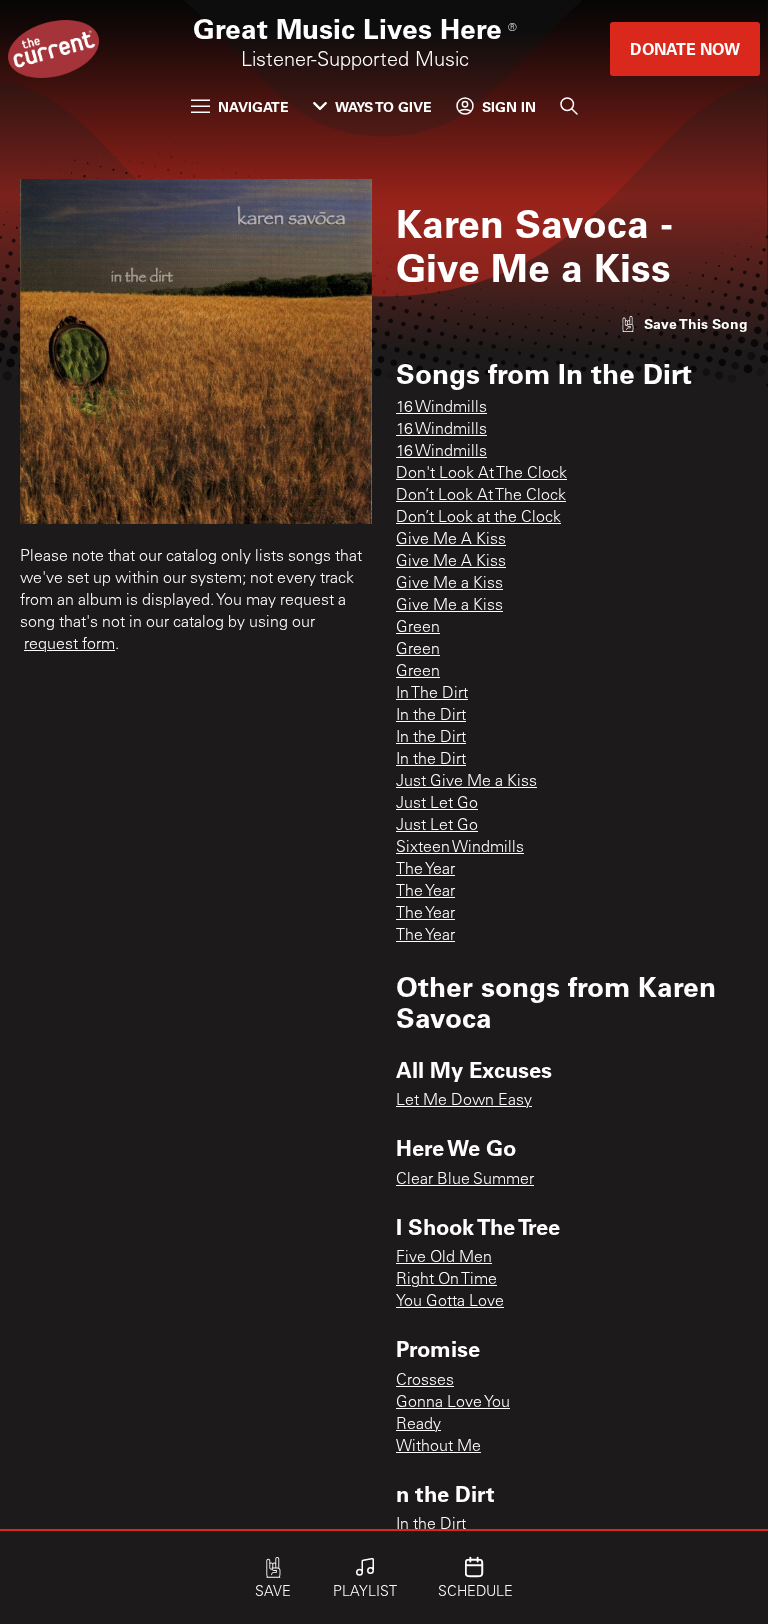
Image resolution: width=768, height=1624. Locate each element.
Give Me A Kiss (451, 540)
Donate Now (685, 48)
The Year (425, 870)
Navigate (253, 106)
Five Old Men (444, 1258)
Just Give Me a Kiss (466, 782)
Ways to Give (383, 106)
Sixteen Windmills (460, 848)
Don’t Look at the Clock (478, 518)
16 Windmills (441, 408)
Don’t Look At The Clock (481, 496)
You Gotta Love (450, 1302)
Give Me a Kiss (449, 584)
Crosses (425, 1381)
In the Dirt (431, 716)
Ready (418, 1425)
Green (418, 628)
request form (69, 645)
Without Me (438, 1447)
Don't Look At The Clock (481, 474)
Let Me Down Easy (464, 1101)
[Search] (569, 106)
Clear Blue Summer (465, 1180)
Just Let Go (437, 804)
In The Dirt (432, 694)
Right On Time (446, 1280)
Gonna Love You (453, 1403)
